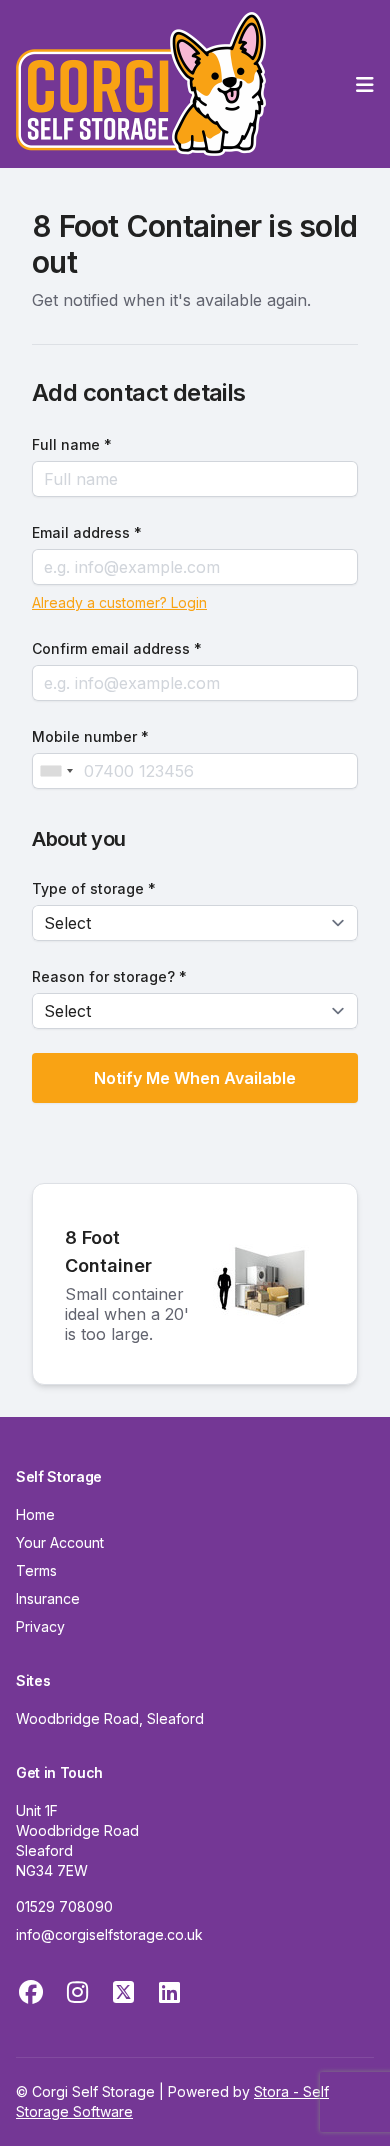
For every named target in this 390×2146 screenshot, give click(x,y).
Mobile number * (90, 736)
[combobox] (56, 771)
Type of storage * (94, 888)
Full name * (72, 444)
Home (35, 1514)
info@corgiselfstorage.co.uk (109, 1934)
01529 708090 (64, 1906)
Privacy (40, 1626)
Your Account (60, 1542)
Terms (36, 1570)
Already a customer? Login (119, 602)
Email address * (87, 532)
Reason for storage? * (109, 976)
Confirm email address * (117, 648)
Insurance (48, 1598)
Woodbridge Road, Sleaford (110, 1718)
